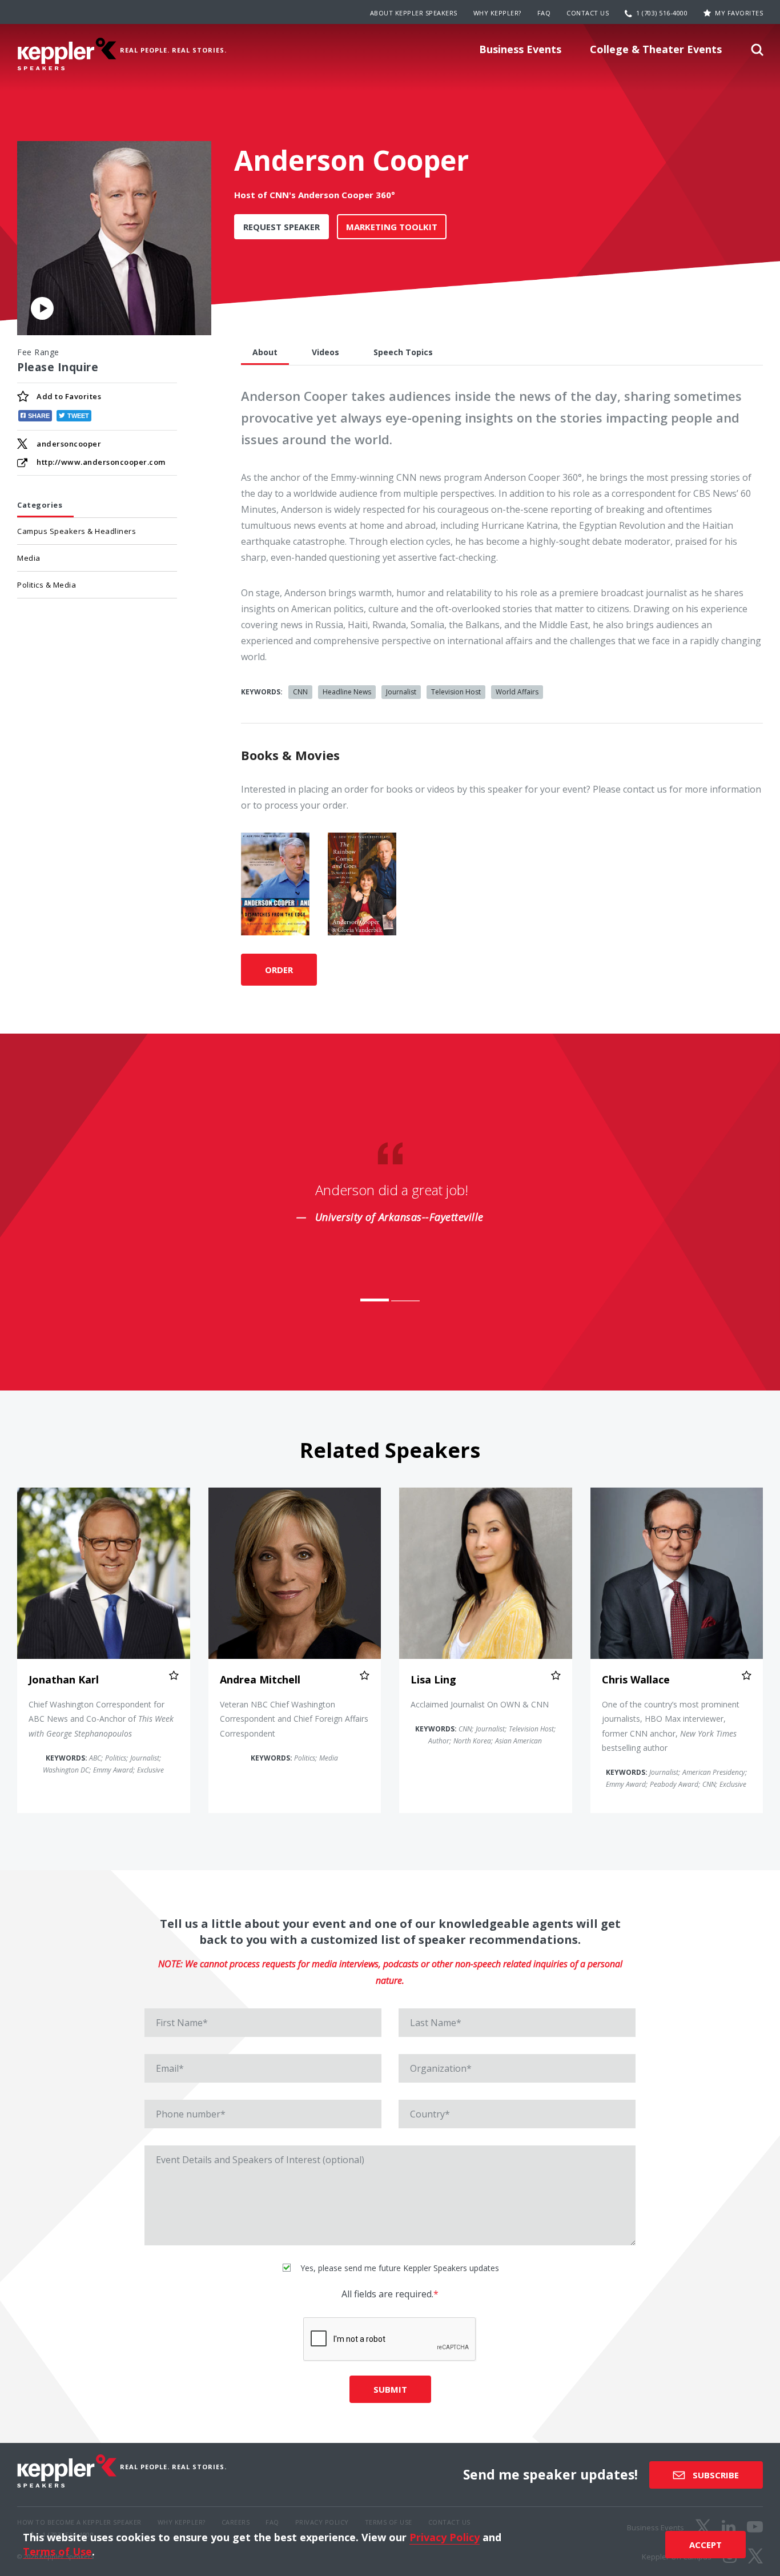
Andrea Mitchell (260, 1679)
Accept (705, 2545)
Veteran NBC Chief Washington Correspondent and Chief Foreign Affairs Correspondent (294, 1719)
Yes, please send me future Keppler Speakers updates (399, 2268)
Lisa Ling (433, 1679)
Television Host (456, 692)
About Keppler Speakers (414, 13)
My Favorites (739, 13)
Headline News (347, 692)
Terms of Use (57, 2551)
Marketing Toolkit (392, 227)
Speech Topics (403, 352)
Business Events (520, 49)
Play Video (42, 308)
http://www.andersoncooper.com (101, 462)
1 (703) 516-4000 (662, 13)
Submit (390, 2389)
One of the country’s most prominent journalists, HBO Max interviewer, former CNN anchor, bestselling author (671, 1726)
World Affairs (517, 692)
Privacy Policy (445, 2537)
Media (29, 558)
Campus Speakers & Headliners (77, 531)
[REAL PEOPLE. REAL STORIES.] (67, 54)
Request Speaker (282, 227)
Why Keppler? (497, 13)
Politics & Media (47, 585)
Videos (325, 352)
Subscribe (715, 2475)
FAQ (544, 13)
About (265, 352)
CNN (300, 692)
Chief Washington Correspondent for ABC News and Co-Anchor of (101, 1719)
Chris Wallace (636, 1679)
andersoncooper (69, 444)
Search (757, 53)
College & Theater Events (656, 49)
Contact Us (588, 13)
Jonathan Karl (64, 1679)
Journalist (401, 692)
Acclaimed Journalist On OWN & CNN (480, 1704)
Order (279, 970)
